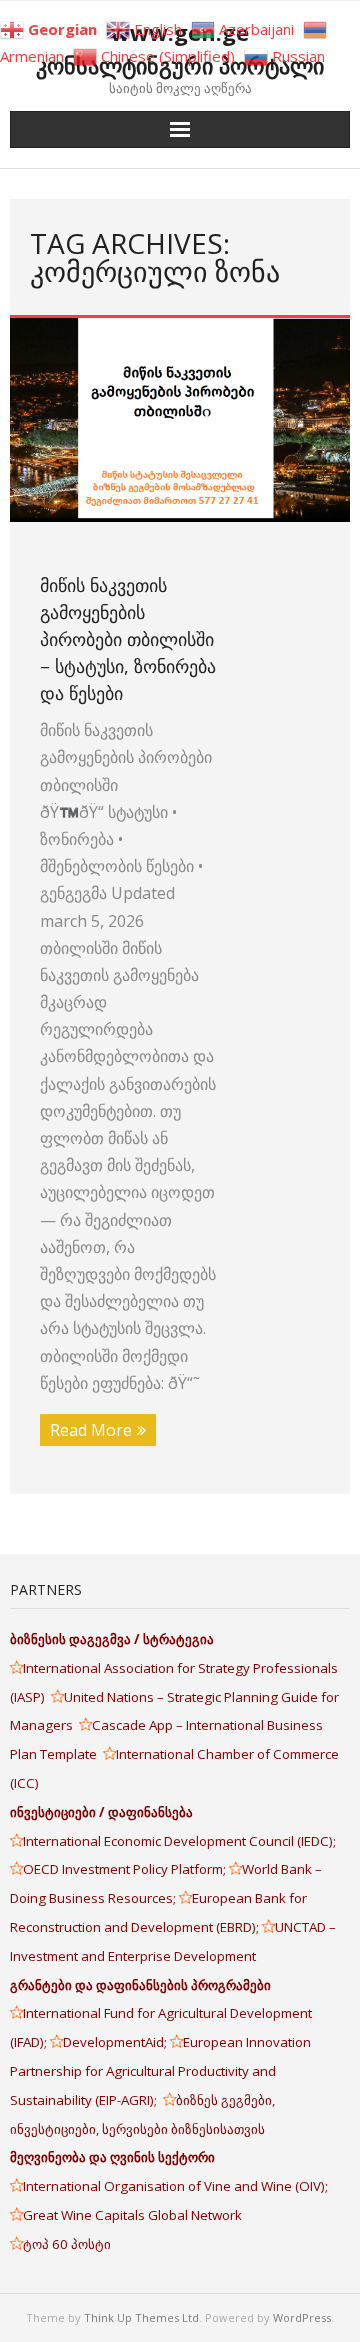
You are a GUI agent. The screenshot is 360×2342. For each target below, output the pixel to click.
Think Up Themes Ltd (141, 2317)
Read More (91, 1430)
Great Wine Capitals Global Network (132, 2215)
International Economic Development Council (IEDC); (179, 1841)
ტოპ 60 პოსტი (67, 2244)
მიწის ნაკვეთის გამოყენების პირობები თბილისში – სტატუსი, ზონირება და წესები (128, 639)
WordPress (302, 2317)
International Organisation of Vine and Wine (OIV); (175, 2186)
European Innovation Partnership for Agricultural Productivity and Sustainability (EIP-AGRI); (160, 2071)
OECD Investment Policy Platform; (126, 1869)
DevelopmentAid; (116, 2042)
